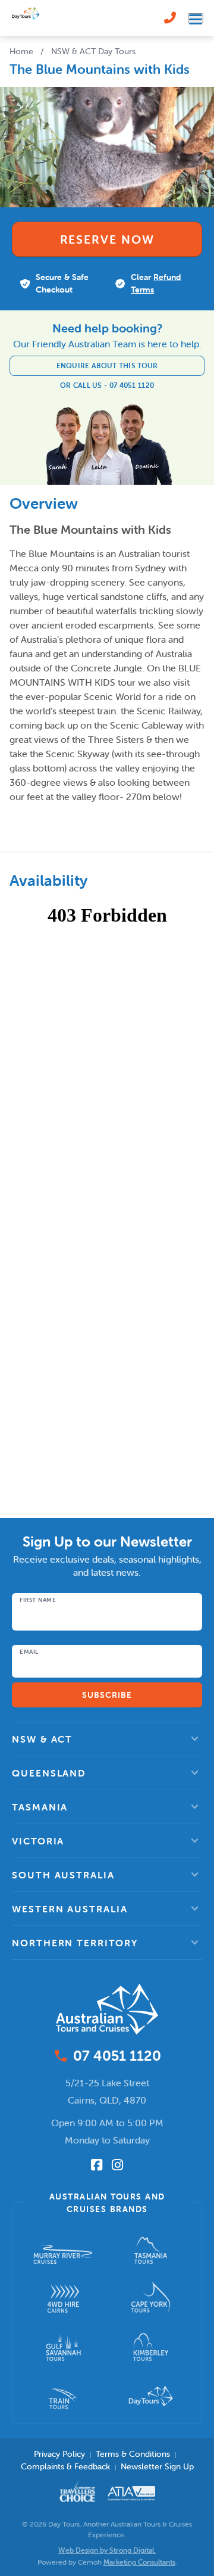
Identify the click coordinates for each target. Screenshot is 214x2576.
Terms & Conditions (133, 2454)
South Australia (63, 1875)
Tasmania (40, 1807)
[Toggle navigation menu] (196, 18)
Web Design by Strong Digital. (107, 2550)
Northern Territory (75, 1943)
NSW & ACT (42, 1739)
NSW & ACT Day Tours (93, 51)
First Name (38, 1600)
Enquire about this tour (107, 365)
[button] (107, 1739)
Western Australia (70, 1909)
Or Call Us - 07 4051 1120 (107, 385)
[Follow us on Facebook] (97, 2165)
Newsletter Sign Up (157, 2466)
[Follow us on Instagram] (117, 2165)
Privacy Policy (59, 2454)
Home (21, 51)
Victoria (38, 1841)
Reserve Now (107, 239)
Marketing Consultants (139, 2562)
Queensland (49, 1773)
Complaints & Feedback (65, 2466)
